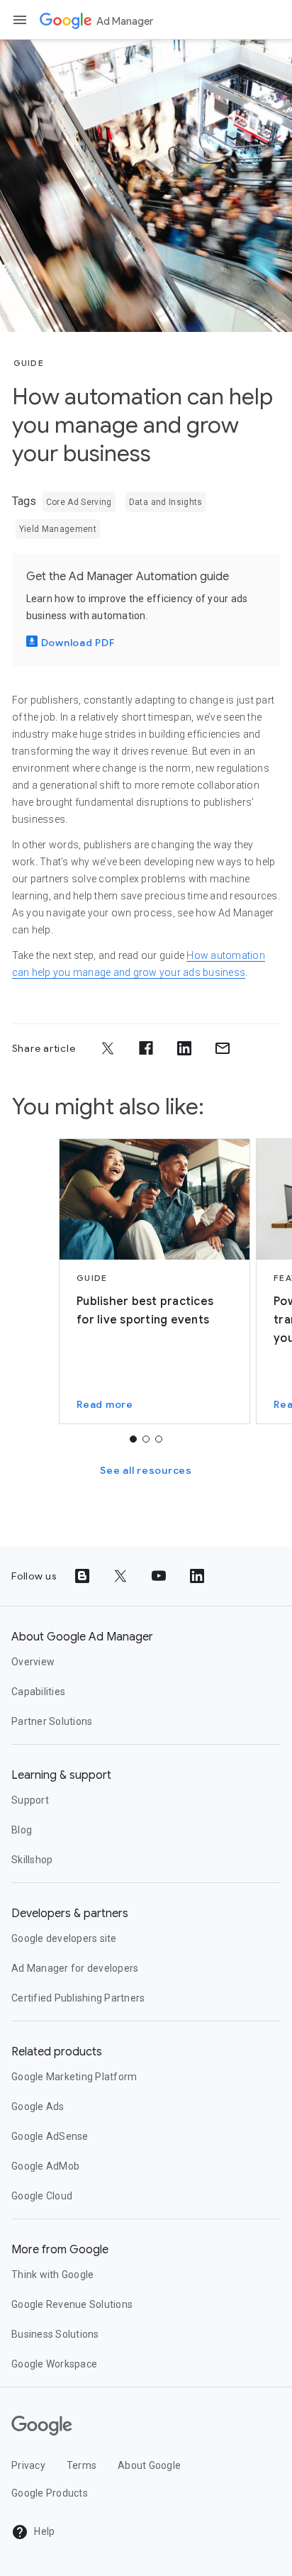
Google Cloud (42, 2196)
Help (43, 2531)
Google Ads (38, 2106)
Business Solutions (55, 2334)
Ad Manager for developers (75, 1968)
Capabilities (38, 1692)
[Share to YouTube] (159, 1576)
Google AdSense (50, 2136)
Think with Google (52, 2275)
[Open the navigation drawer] (20, 20)
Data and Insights (166, 502)
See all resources (146, 1470)
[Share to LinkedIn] (184, 1048)
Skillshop (32, 1860)
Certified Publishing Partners (78, 1998)
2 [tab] (146, 1439)
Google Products (50, 2493)
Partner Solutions (52, 1721)
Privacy (28, 2465)
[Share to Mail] (223, 1048)
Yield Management (58, 529)
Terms (82, 2465)
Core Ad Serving (79, 502)
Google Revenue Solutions (72, 2304)
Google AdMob (45, 2166)
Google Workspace (54, 2364)
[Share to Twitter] (108, 1048)
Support (30, 1800)
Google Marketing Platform (74, 2077)
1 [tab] (133, 1439)
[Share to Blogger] (82, 1576)
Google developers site (64, 1938)
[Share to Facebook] (146, 1048)
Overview (33, 1662)
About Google (149, 2465)
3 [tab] (159, 1439)
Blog (22, 1830)
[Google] (66, 20)
